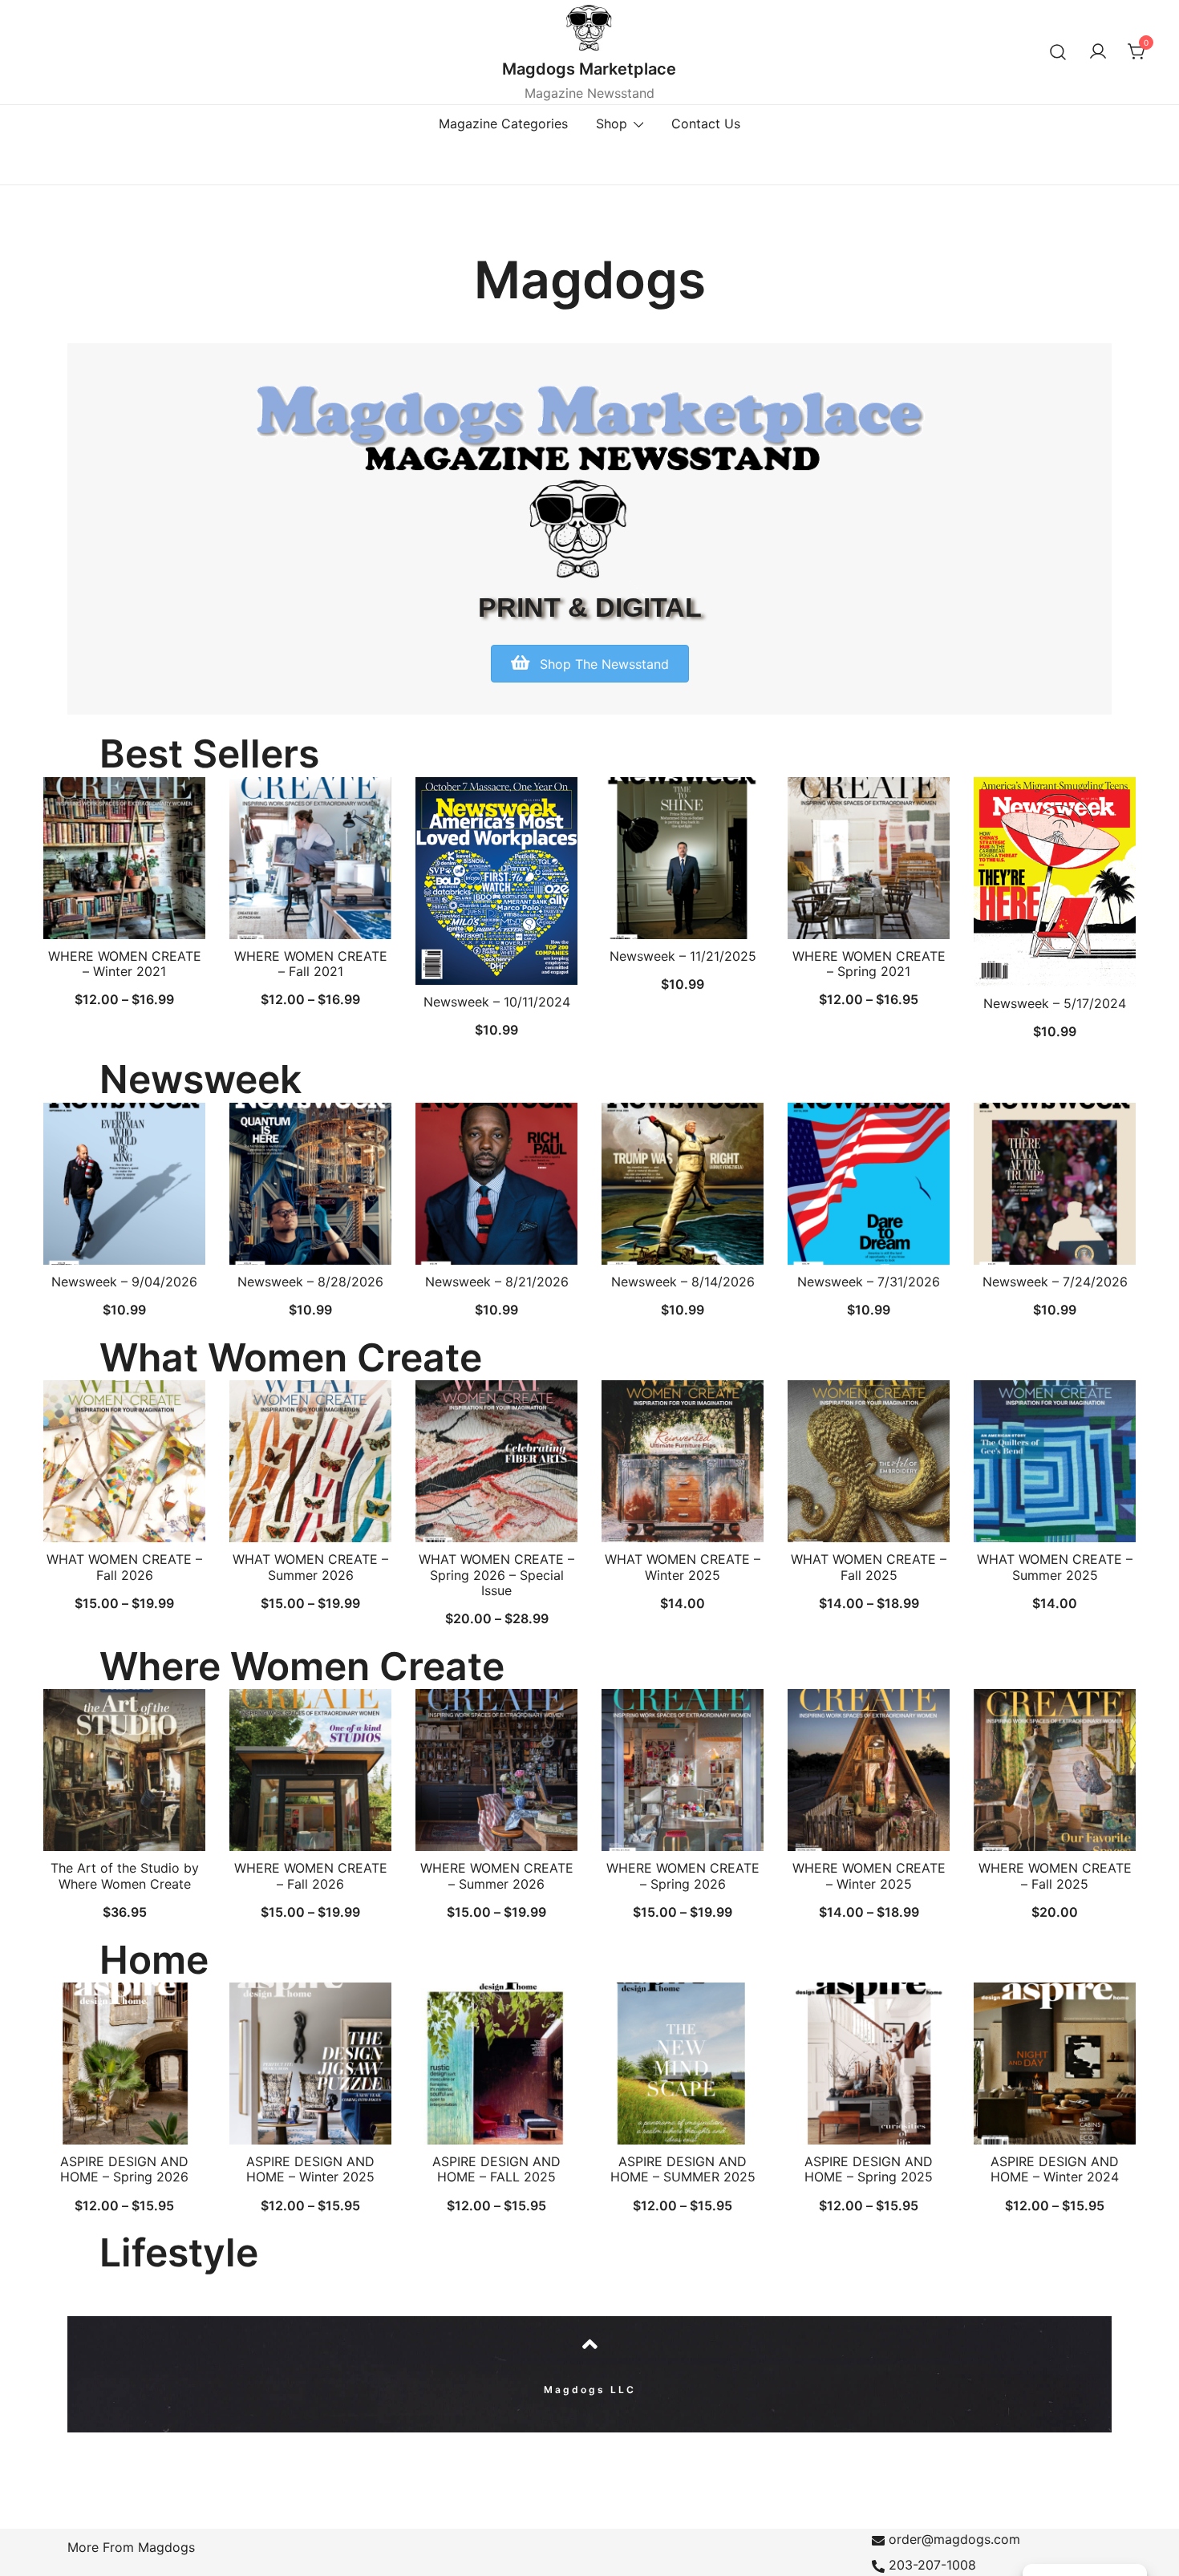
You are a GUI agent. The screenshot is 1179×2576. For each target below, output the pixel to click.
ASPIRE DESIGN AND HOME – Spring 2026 (124, 2169)
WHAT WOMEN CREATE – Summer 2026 (310, 1567)
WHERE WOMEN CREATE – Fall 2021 (311, 964)
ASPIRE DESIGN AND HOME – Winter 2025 (310, 2169)
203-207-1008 (932, 2565)
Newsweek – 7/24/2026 (1055, 1282)
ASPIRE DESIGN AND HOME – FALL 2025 (496, 2169)
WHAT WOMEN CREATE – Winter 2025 (683, 1567)
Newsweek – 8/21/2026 (497, 1282)
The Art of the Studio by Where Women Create (125, 1875)
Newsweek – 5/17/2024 (1055, 1003)
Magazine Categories (503, 124)
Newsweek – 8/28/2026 (310, 1282)
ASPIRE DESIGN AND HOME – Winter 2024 (1055, 2169)
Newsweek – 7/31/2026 (869, 1282)
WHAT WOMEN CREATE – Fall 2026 (124, 1567)
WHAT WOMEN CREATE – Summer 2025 (1055, 1567)
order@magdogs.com (954, 2539)
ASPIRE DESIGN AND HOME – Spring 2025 (869, 2169)
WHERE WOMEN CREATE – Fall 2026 (311, 1875)
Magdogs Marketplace (589, 69)
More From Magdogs (131, 2547)
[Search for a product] (1058, 52)
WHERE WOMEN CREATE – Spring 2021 (869, 964)
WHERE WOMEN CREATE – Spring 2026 (683, 1875)
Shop (612, 124)
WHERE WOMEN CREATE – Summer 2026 (497, 1875)
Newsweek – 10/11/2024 (497, 1002)
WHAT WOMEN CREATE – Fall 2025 (869, 1567)
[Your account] (1098, 52)
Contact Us (706, 124)
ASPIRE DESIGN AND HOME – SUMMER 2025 (683, 2169)
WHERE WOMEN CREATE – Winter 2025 (869, 1875)
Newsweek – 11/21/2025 (683, 956)
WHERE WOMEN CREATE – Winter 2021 (125, 964)
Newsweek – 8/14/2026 (683, 1282)
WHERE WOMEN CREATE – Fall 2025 (1055, 1875)
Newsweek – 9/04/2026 (124, 1282)
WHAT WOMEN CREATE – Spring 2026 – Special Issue (496, 1574)
